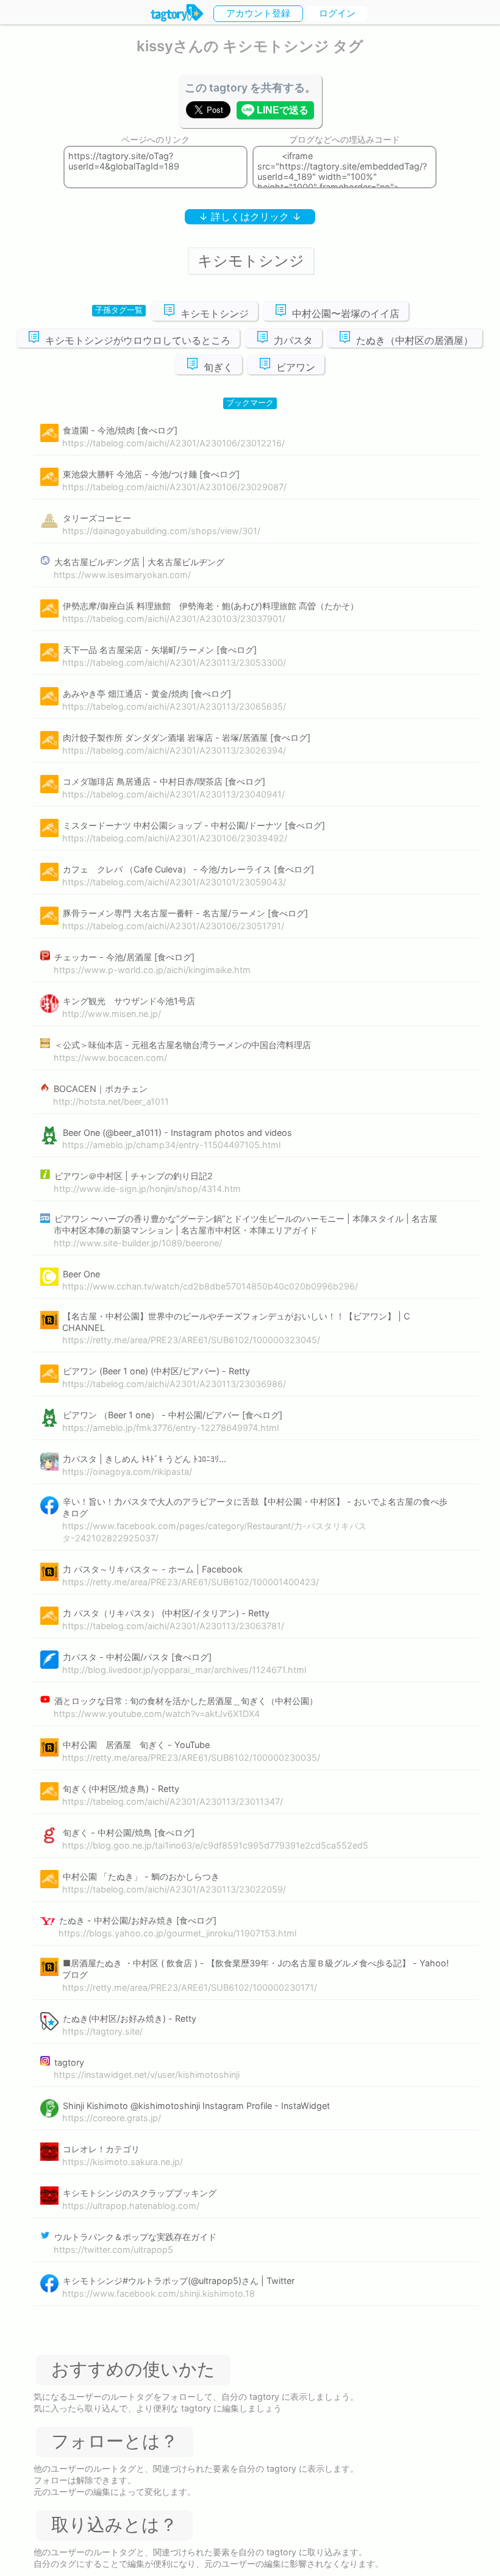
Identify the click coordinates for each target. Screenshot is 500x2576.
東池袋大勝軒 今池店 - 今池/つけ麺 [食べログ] (151, 474)
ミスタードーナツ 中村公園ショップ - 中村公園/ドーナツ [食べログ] (194, 825)
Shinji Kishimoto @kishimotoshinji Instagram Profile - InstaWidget (196, 2106)
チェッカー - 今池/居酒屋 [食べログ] (124, 957)
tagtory (69, 2062)
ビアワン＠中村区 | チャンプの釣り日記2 (134, 1176)
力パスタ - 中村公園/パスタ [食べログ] (137, 1657)
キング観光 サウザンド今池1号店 (129, 1001)
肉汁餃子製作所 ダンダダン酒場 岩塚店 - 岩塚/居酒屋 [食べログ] (187, 737)
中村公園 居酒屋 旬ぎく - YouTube (136, 1745)
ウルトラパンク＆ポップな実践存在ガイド (135, 2237)
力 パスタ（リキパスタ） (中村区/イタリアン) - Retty (166, 1613)
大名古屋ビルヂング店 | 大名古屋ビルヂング (139, 562)
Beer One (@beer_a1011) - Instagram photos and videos (177, 1133)
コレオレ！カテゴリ (101, 2149)
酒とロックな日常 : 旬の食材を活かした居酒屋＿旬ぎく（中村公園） (186, 1701)
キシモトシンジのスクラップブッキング (140, 2193)
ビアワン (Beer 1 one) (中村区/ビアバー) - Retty (156, 1371)
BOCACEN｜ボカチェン (101, 1089)
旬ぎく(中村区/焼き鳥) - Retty (121, 1789)
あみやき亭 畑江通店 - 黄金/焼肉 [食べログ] (147, 694)
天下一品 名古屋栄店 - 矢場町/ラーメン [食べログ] (160, 650)
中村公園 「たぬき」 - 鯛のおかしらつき (141, 1876)
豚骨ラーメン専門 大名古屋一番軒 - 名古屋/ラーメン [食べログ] (185, 913)
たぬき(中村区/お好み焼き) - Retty (130, 2018)
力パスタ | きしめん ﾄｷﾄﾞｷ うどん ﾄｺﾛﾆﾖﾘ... (145, 1459)
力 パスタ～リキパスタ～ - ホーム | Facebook (153, 1569)
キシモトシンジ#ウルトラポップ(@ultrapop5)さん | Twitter (179, 2281)
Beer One (81, 1274)
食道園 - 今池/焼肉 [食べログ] (120, 430)
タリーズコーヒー (97, 518)
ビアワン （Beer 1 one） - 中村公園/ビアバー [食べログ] (173, 1415)
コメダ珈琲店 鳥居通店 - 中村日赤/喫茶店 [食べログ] (164, 781)
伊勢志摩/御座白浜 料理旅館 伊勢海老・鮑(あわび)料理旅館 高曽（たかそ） (211, 606)
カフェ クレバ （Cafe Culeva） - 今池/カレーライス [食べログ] (188, 869)
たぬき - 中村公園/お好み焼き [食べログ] (138, 1920)
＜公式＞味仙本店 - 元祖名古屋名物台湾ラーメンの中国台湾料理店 (183, 1045)
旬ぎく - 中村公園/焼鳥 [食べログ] (129, 1832)
